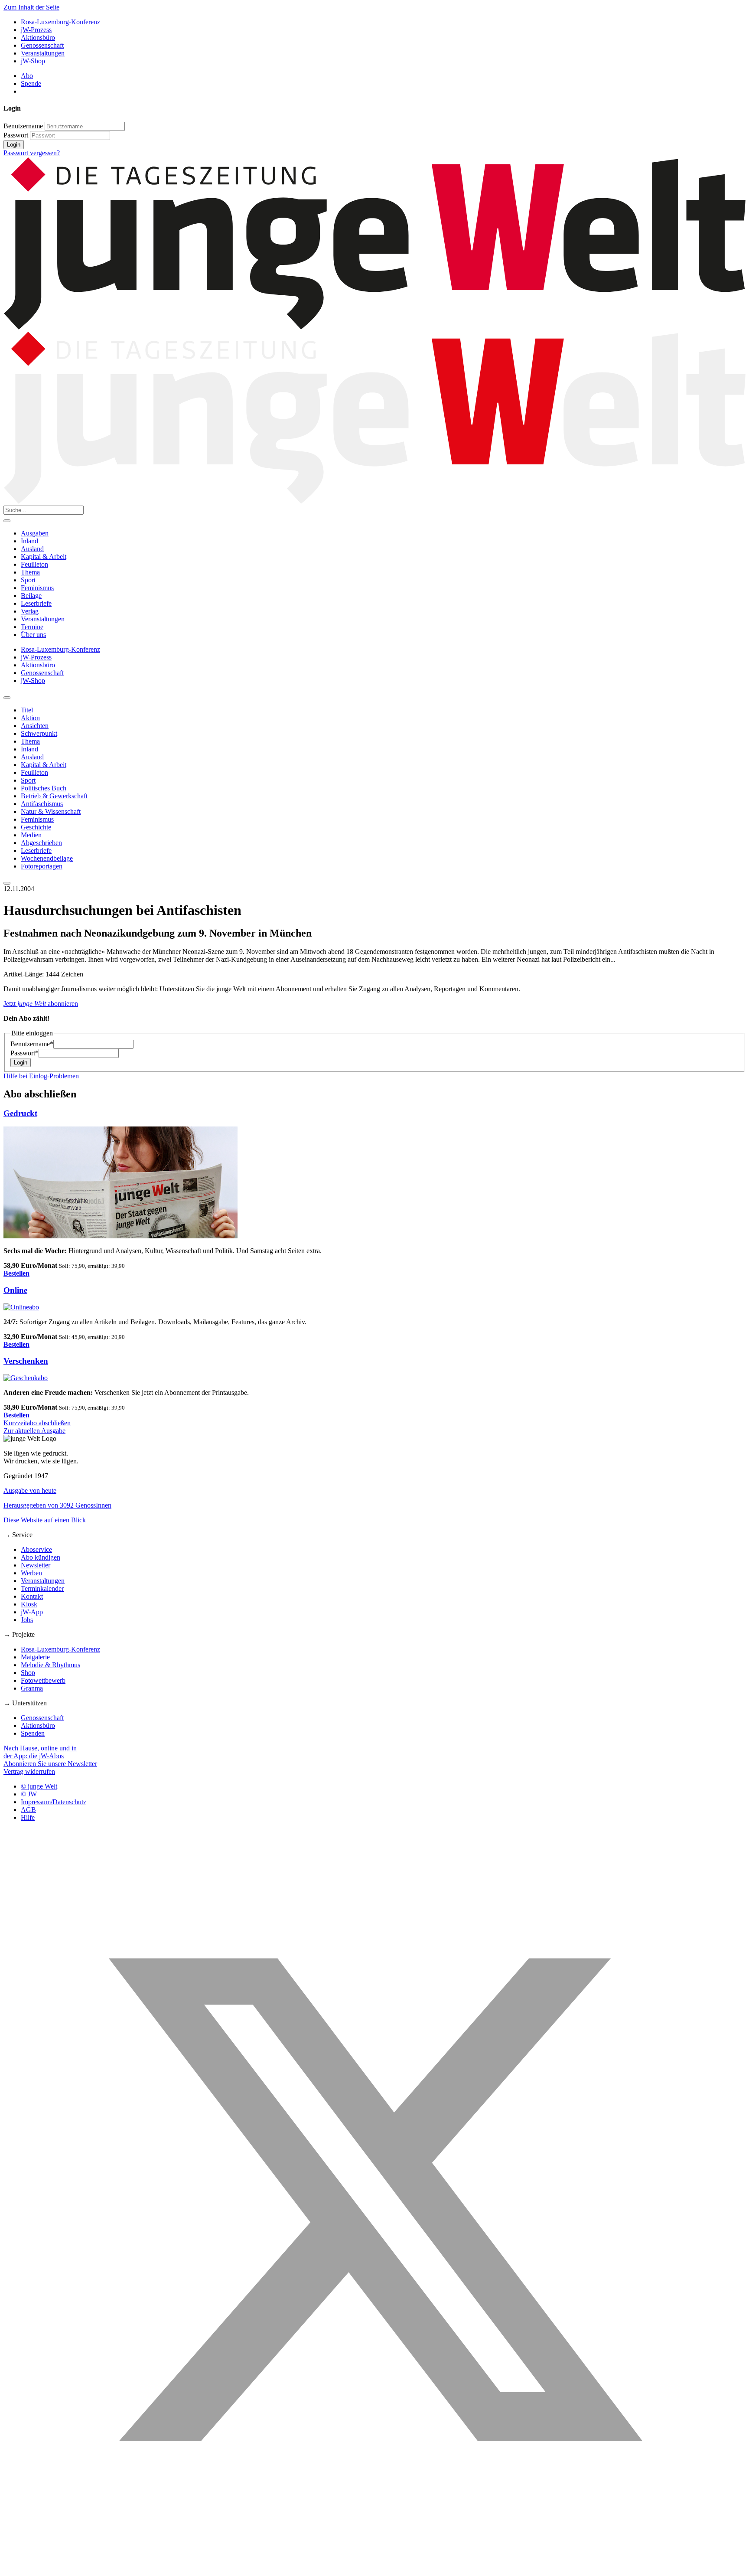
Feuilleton (34, 564)
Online (15, 1290)
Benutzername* (32, 1044)
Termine (32, 627)
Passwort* (24, 1053)
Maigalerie (35, 1657)
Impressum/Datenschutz (54, 1802)
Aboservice (36, 1549)
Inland (29, 541)
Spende (31, 83)
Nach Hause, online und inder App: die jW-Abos (40, 1752)
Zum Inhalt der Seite (31, 7)
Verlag (30, 611)
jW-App (32, 1612)
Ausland (32, 549)
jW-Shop (33, 61)
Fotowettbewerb (43, 1680)
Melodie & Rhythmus (50, 1665)
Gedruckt (20, 1113)
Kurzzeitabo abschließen (37, 1423)
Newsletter (36, 1565)
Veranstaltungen (43, 53)
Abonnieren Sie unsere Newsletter (50, 1764)
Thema (30, 572)
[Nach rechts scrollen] (7, 883)
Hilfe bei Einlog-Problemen (41, 1076)
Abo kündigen (41, 1557)
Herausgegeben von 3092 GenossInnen (57, 1505)
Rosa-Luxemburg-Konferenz (60, 22)
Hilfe (28, 1817)
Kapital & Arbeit (44, 557)
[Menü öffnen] (7, 521)
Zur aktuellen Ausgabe (34, 1431)
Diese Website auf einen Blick (45, 1520)
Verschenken (26, 1361)
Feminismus (37, 588)
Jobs (27, 1620)
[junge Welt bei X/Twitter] (374, 2568)
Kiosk (29, 1604)
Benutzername (23, 126)
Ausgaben (35, 533)
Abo (27, 76)
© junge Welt (39, 1786)
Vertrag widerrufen (29, 1771)
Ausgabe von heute (30, 1490)
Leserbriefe (36, 603)
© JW (29, 1794)
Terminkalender (42, 1588)
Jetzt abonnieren (41, 1004)
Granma (32, 1688)
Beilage (31, 596)
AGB (28, 1810)
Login (14, 145)
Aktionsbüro (38, 38)
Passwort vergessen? (32, 153)
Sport (28, 580)
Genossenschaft (42, 45)
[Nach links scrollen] (7, 698)
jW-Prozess (36, 30)
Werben (31, 1573)
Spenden (33, 1733)
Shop (28, 1673)
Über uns (33, 635)
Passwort (16, 135)
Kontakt (32, 1596)
